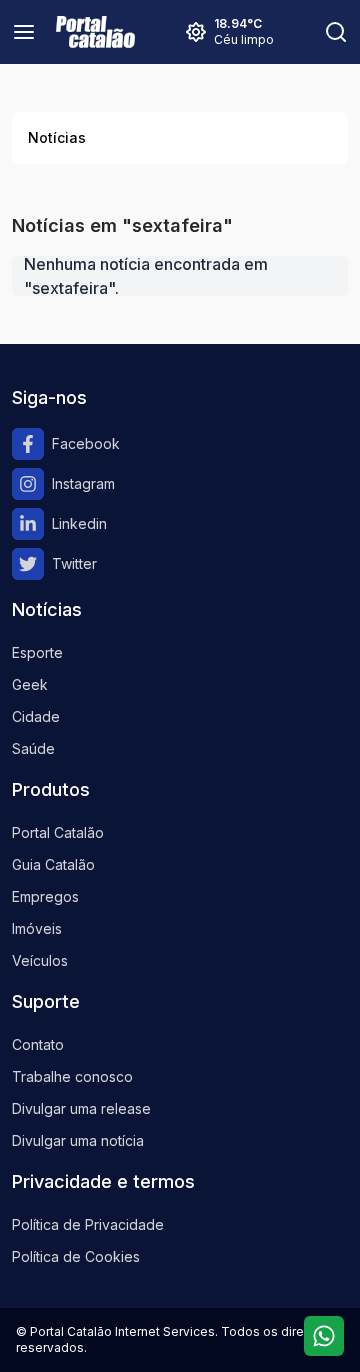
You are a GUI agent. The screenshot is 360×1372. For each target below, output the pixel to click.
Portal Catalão (58, 832)
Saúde (33, 748)
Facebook (86, 443)
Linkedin (79, 523)
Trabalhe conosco (72, 1076)
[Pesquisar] (336, 32)
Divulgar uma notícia (78, 1140)
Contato (38, 1044)
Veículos (40, 960)
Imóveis (37, 928)
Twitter (74, 563)
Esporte (37, 652)
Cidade (36, 716)
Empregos (45, 896)
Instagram (83, 483)
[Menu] (24, 32)
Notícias (57, 137)
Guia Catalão (53, 864)
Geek (30, 684)
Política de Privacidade (88, 1224)
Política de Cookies (76, 1256)
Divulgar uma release (81, 1108)
